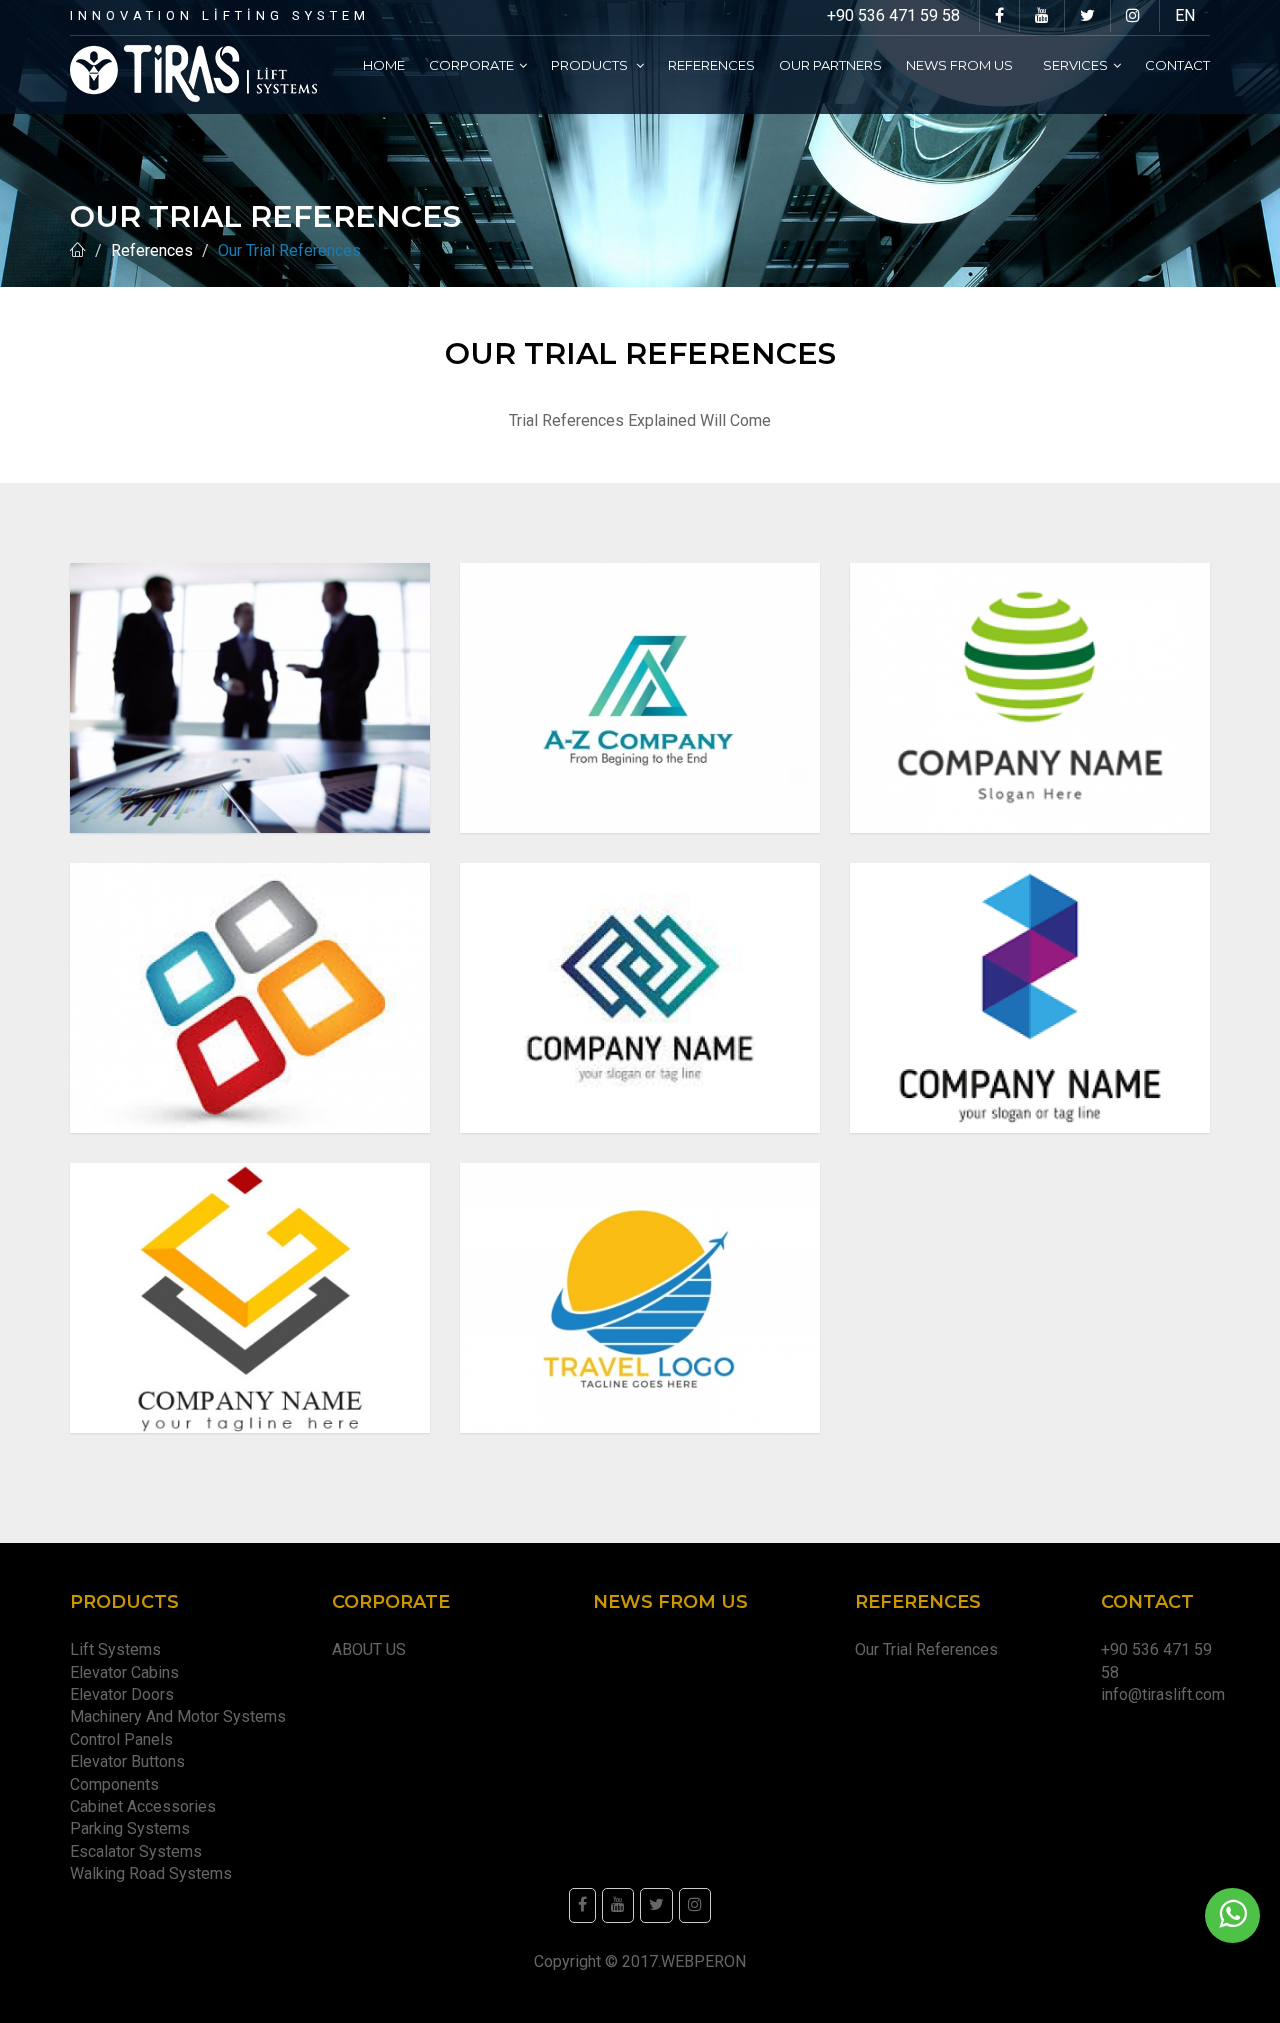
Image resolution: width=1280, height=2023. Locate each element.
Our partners (830, 65)
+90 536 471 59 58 (893, 15)
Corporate (471, 65)
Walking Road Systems (151, 1873)
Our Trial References (926, 1649)
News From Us (962, 65)
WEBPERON (703, 1961)
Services (1075, 65)
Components (118, 1784)
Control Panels (121, 1739)
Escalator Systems (136, 1851)
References (711, 65)
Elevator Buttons (131, 1761)
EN (1185, 15)
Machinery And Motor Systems (182, 1716)
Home (384, 65)
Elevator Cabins (128, 1672)
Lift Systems (115, 1649)
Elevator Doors (126, 1694)
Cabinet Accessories (147, 1806)
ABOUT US (369, 1649)
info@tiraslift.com (1163, 1694)
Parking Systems (130, 1828)
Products (591, 65)
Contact (1177, 65)
